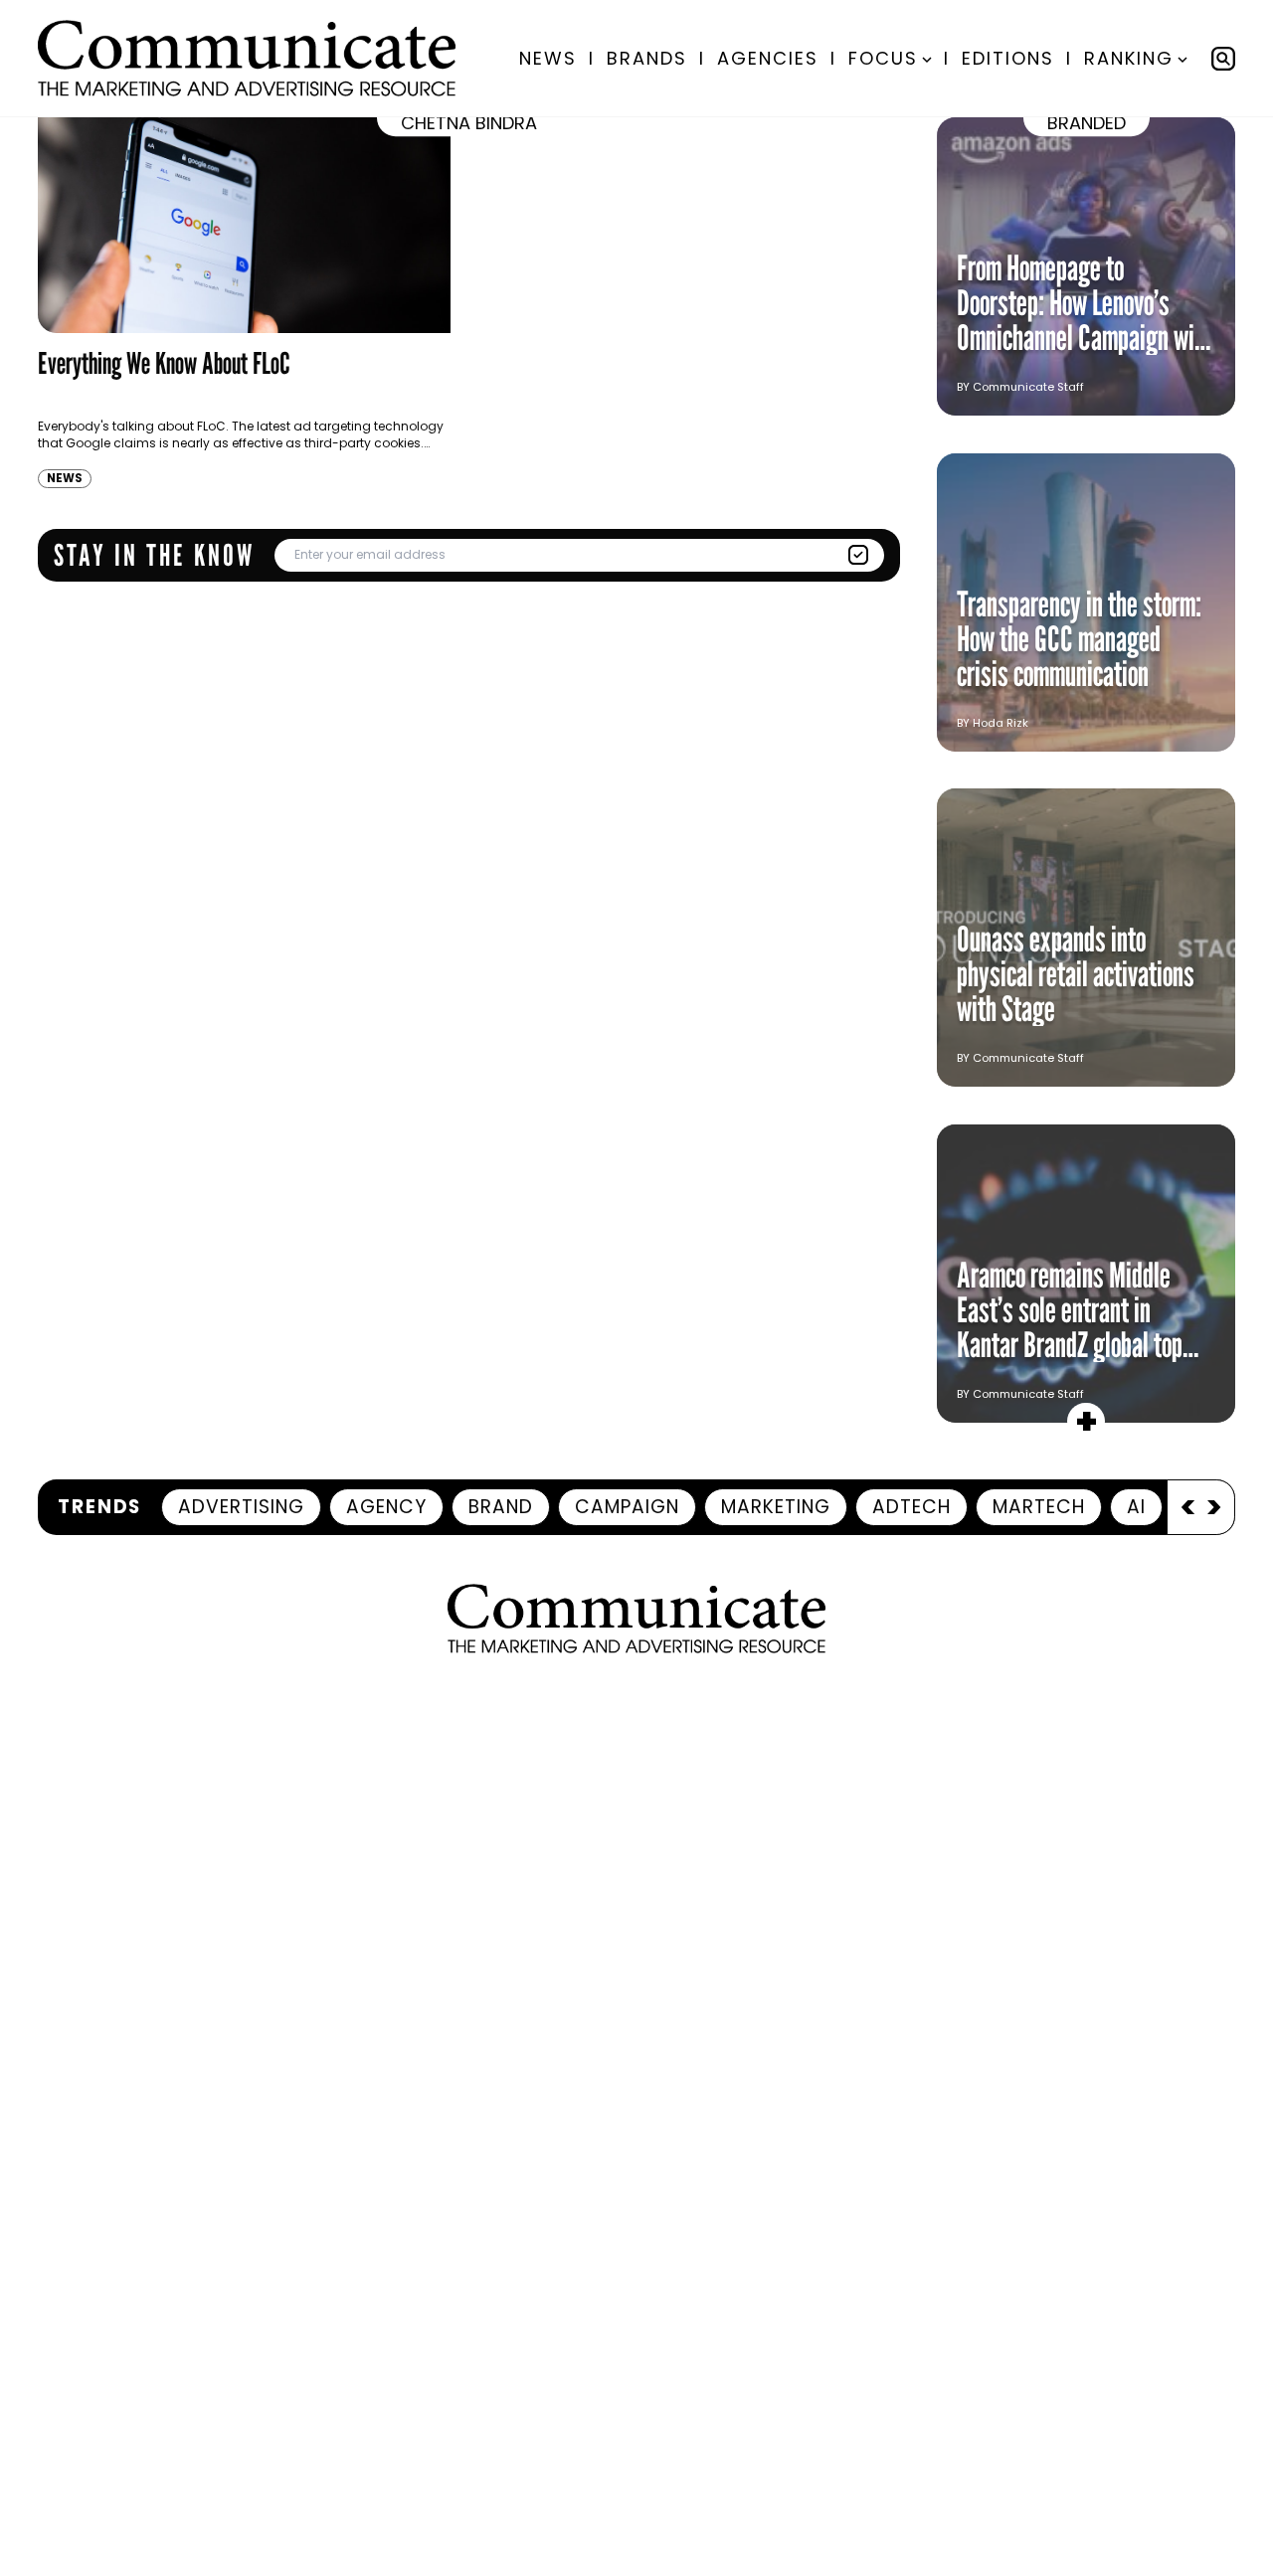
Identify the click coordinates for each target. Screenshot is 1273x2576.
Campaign (627, 1507)
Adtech (911, 1507)
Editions (1008, 58)
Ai (1136, 1507)
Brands (647, 58)
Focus (883, 58)
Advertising (241, 1507)
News (548, 58)
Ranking (1129, 58)
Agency (386, 1507)
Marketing (776, 1507)
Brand (501, 1507)
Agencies (768, 58)
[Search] (1223, 59)
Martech (1039, 1507)
